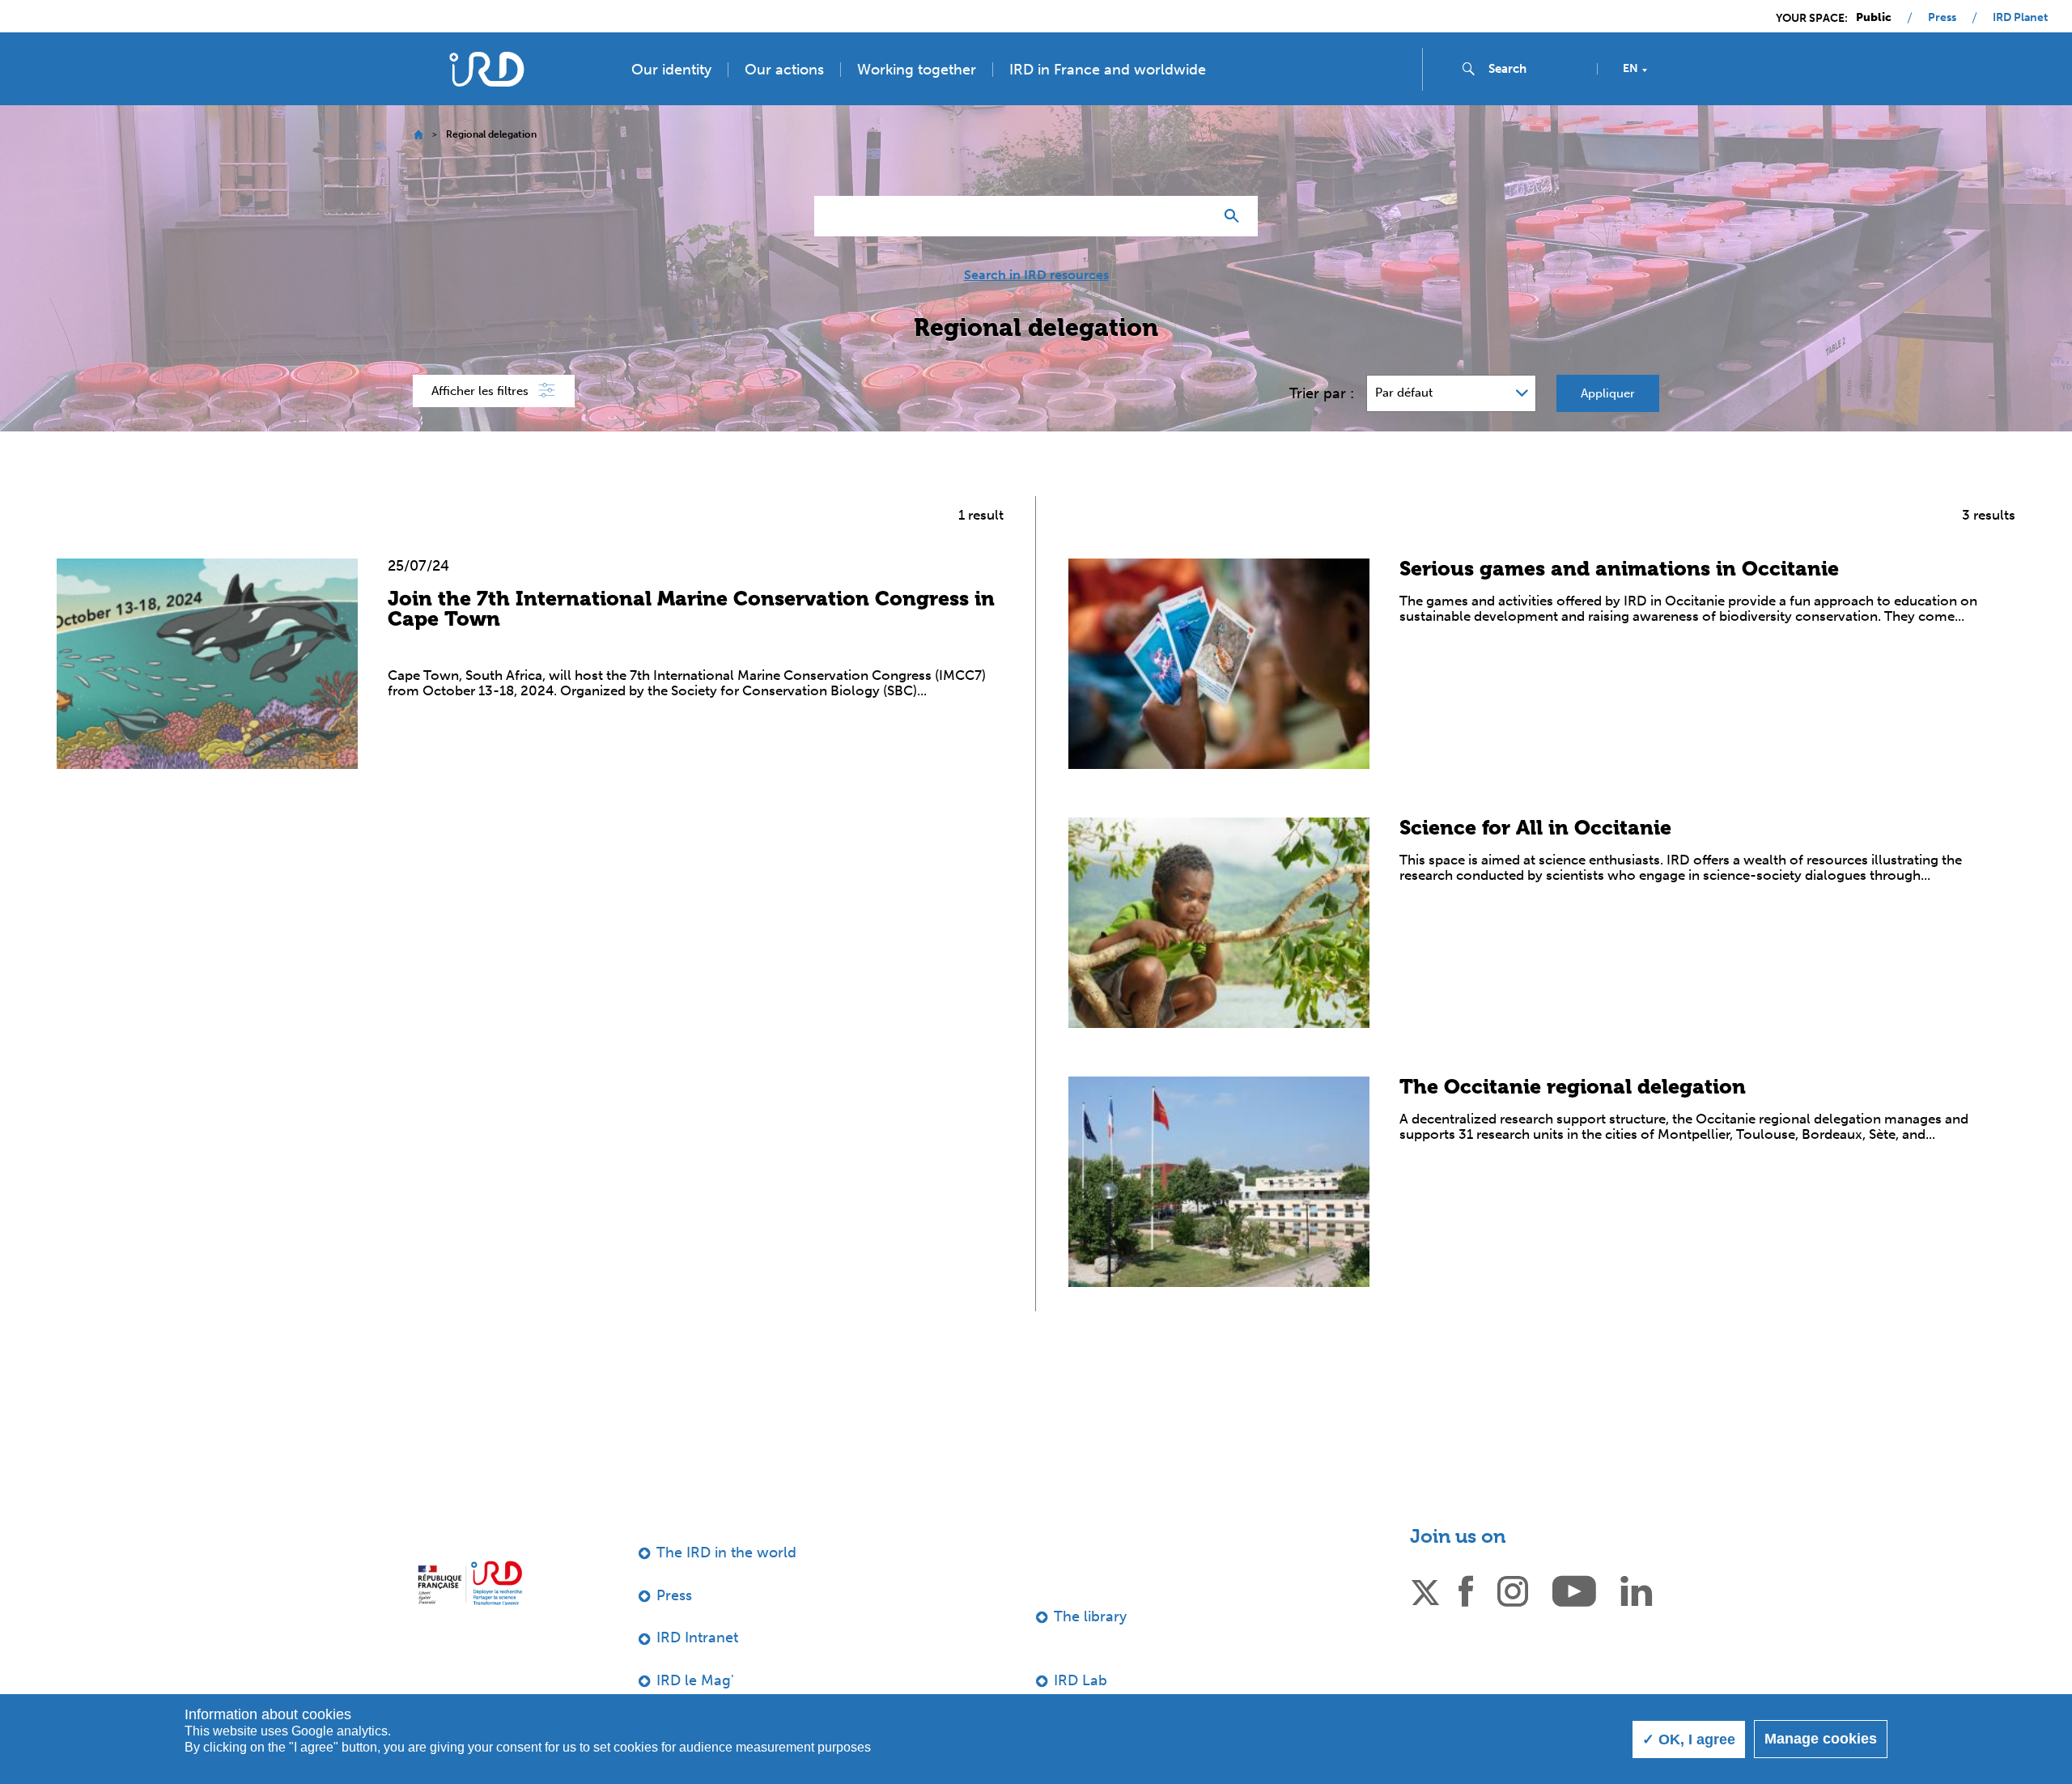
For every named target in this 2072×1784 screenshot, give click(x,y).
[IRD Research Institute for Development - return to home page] (470, 1583)
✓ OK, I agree (1689, 1739)
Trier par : (1322, 393)
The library (1090, 1616)
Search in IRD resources (1036, 275)
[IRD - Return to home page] (486, 69)
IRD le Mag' (695, 1680)
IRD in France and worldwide (1108, 70)
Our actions (784, 70)
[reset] (1195, 216)
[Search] (1236, 216)
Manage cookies (1821, 1739)
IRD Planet (2020, 18)
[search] (1536, 69)
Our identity (671, 70)
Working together (917, 70)
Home (418, 135)
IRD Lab (1081, 1680)
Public (1874, 18)
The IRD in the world (726, 1553)
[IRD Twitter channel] (1425, 1590)
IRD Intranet (697, 1637)
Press (1942, 18)
